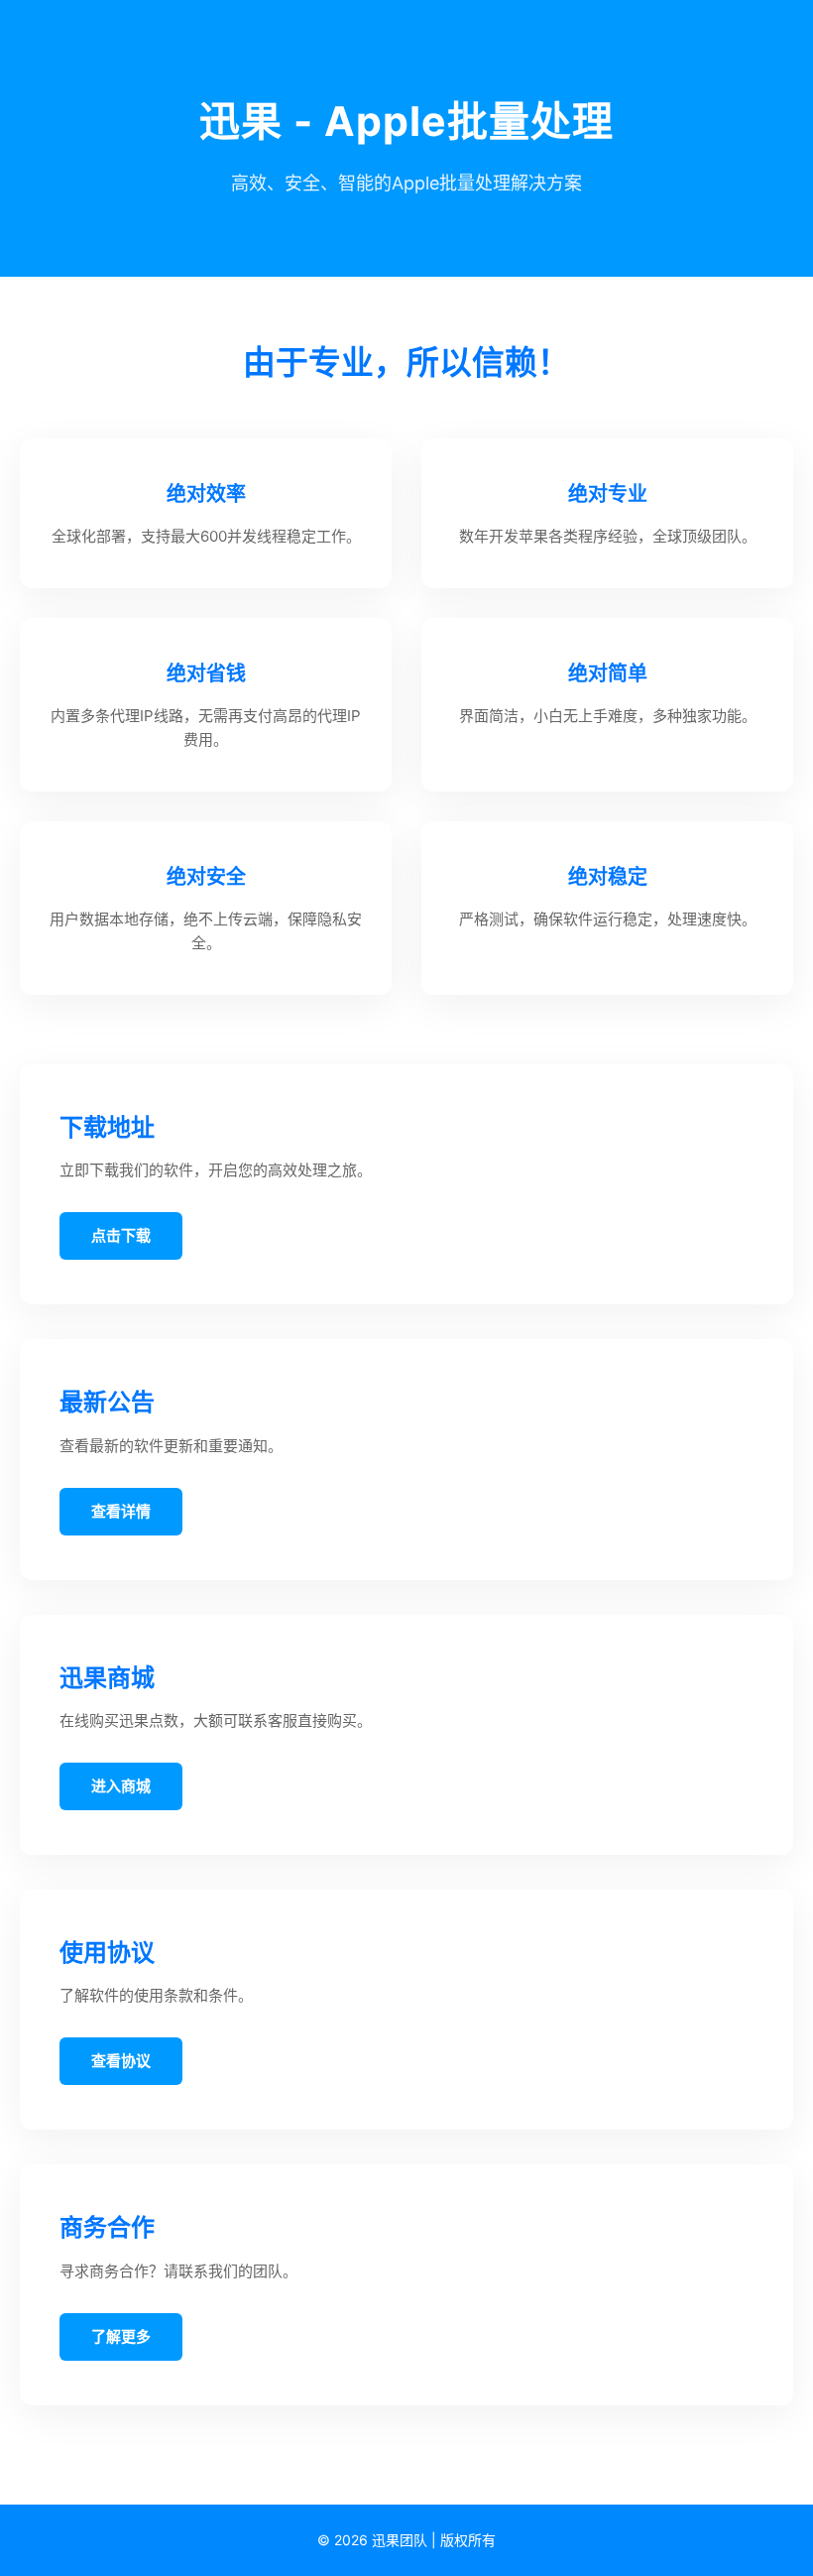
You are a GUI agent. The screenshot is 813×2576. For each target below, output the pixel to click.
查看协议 (121, 2061)
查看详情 (121, 1511)
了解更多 (121, 2336)
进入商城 (121, 1786)
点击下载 (121, 1235)
